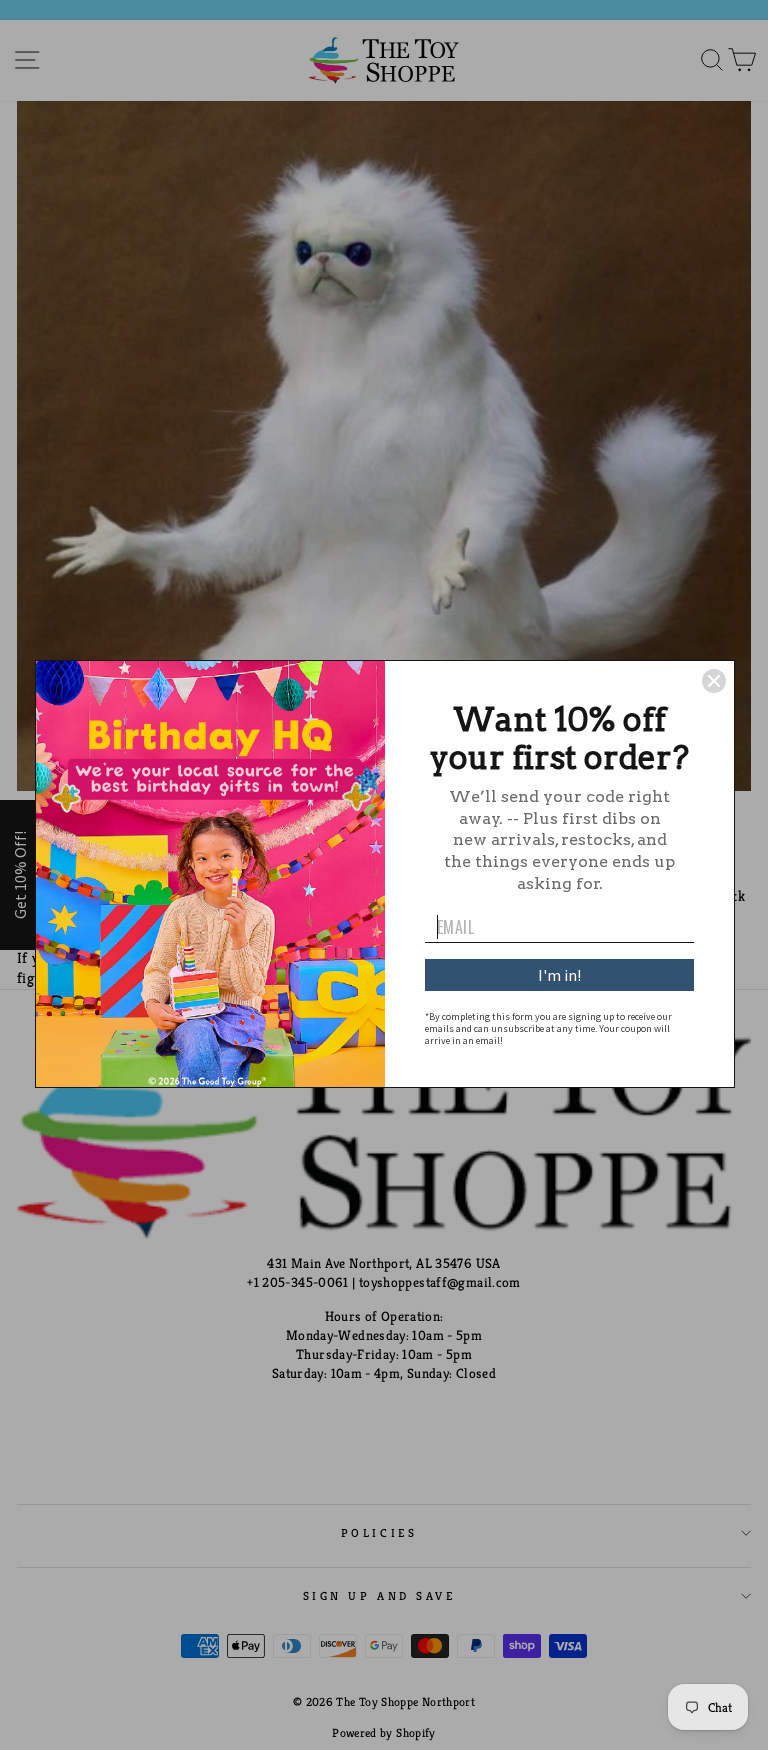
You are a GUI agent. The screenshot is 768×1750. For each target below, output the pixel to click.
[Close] (714, 681)
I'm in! (559, 975)
